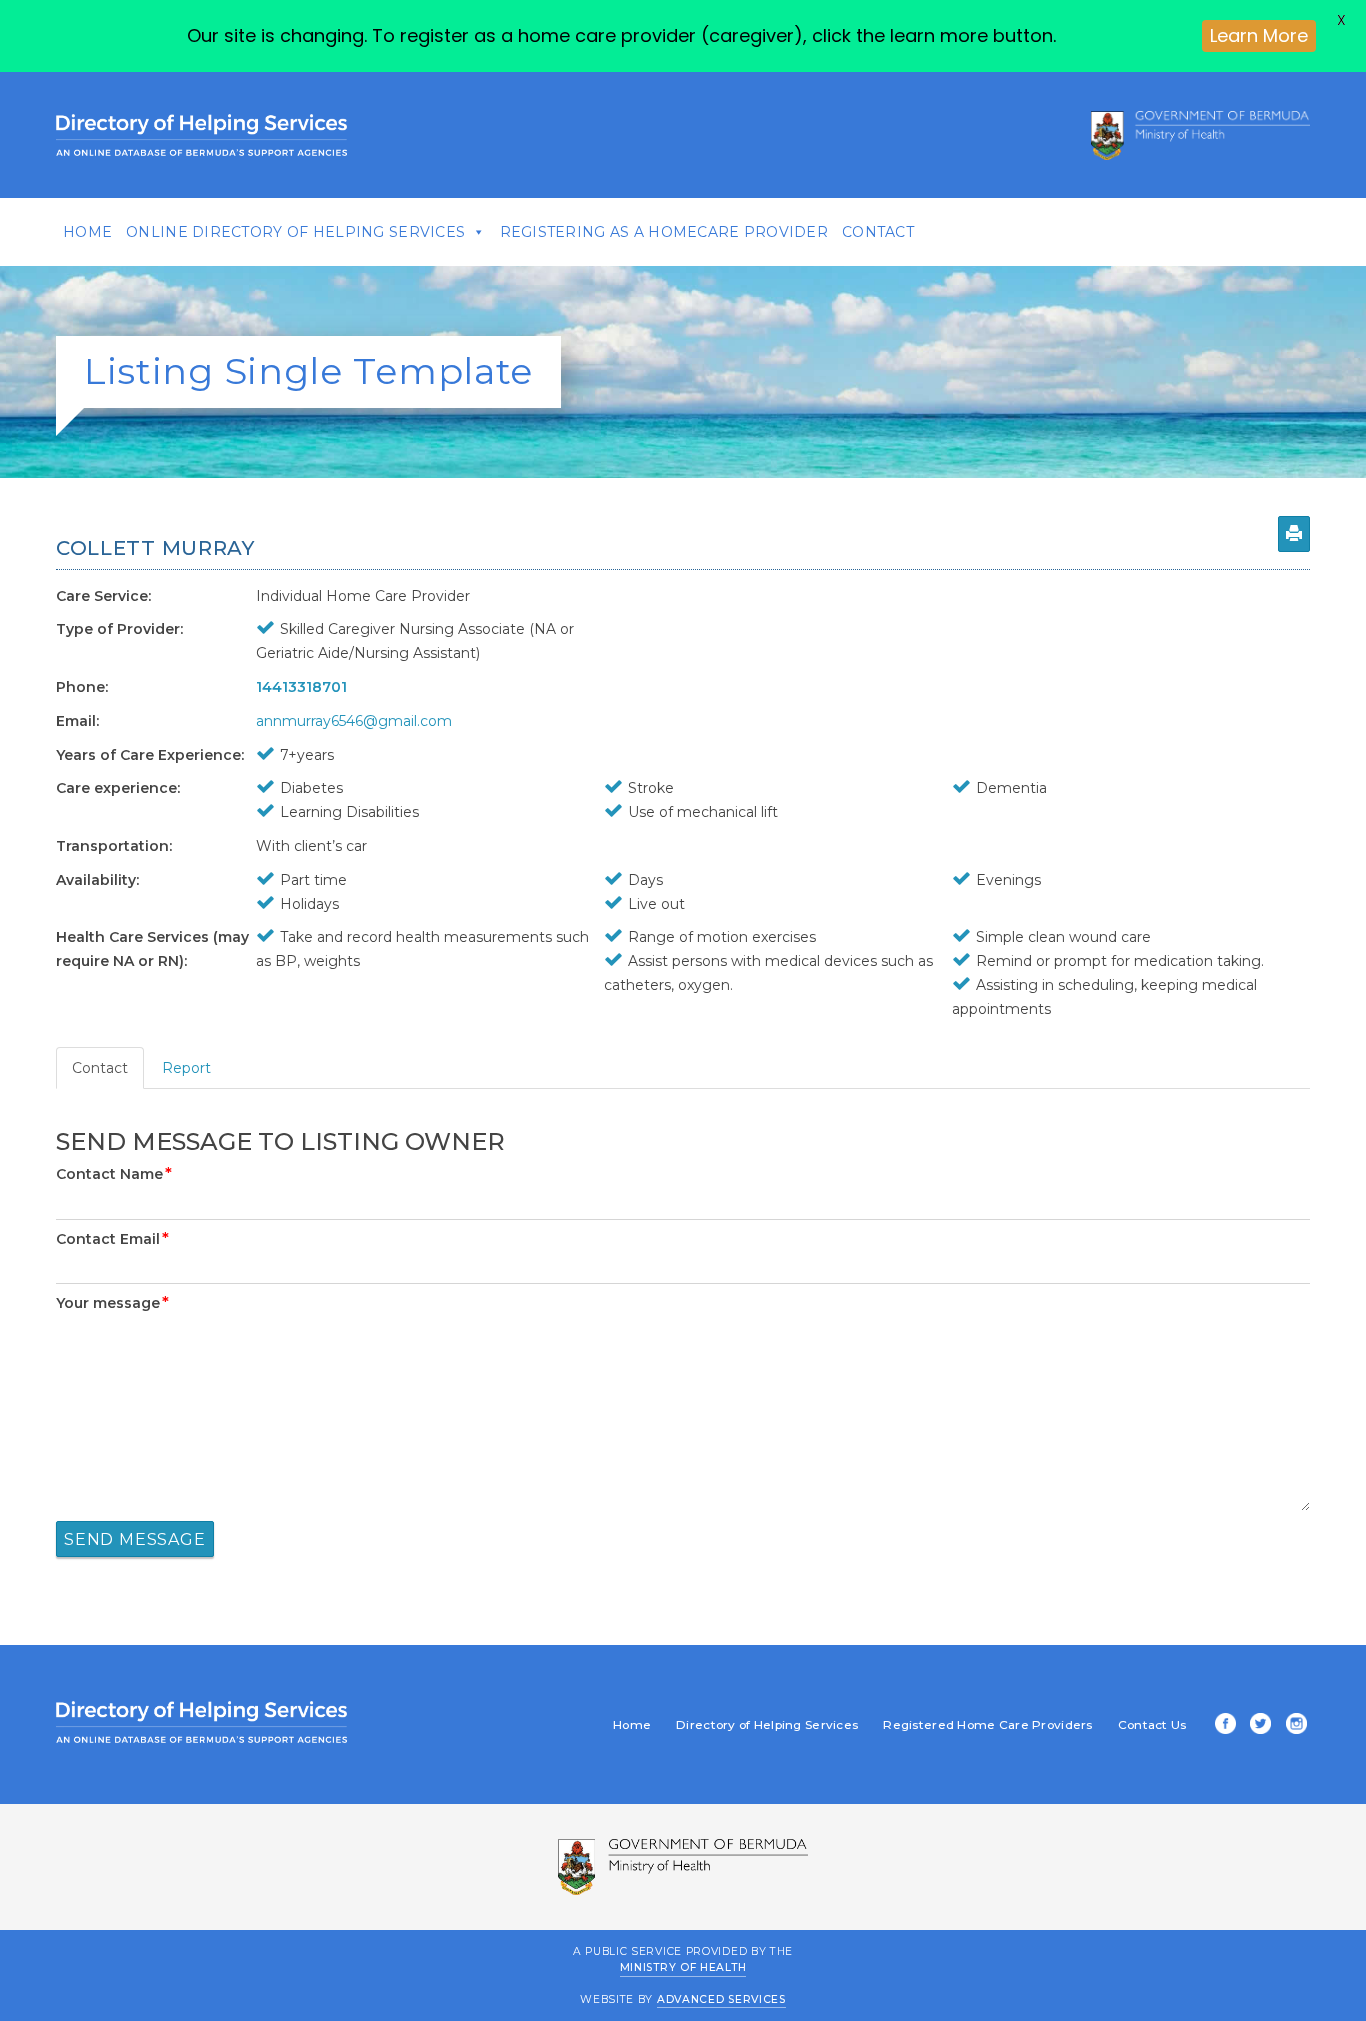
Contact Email (112, 1239)
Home (87, 232)
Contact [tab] (100, 1068)
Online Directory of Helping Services (295, 232)
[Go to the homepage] (201, 135)
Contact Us (1152, 1725)
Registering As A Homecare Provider (664, 232)
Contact (878, 232)
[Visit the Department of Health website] (1200, 135)
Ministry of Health (683, 1967)
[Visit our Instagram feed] (1293, 1726)
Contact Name (114, 1174)
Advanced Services (721, 1999)
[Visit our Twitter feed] (1257, 1726)
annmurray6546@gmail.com (354, 721)
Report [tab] (186, 1068)
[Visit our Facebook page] (1222, 1726)
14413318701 (301, 687)
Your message (112, 1303)
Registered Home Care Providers (987, 1725)
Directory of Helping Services (767, 1725)
